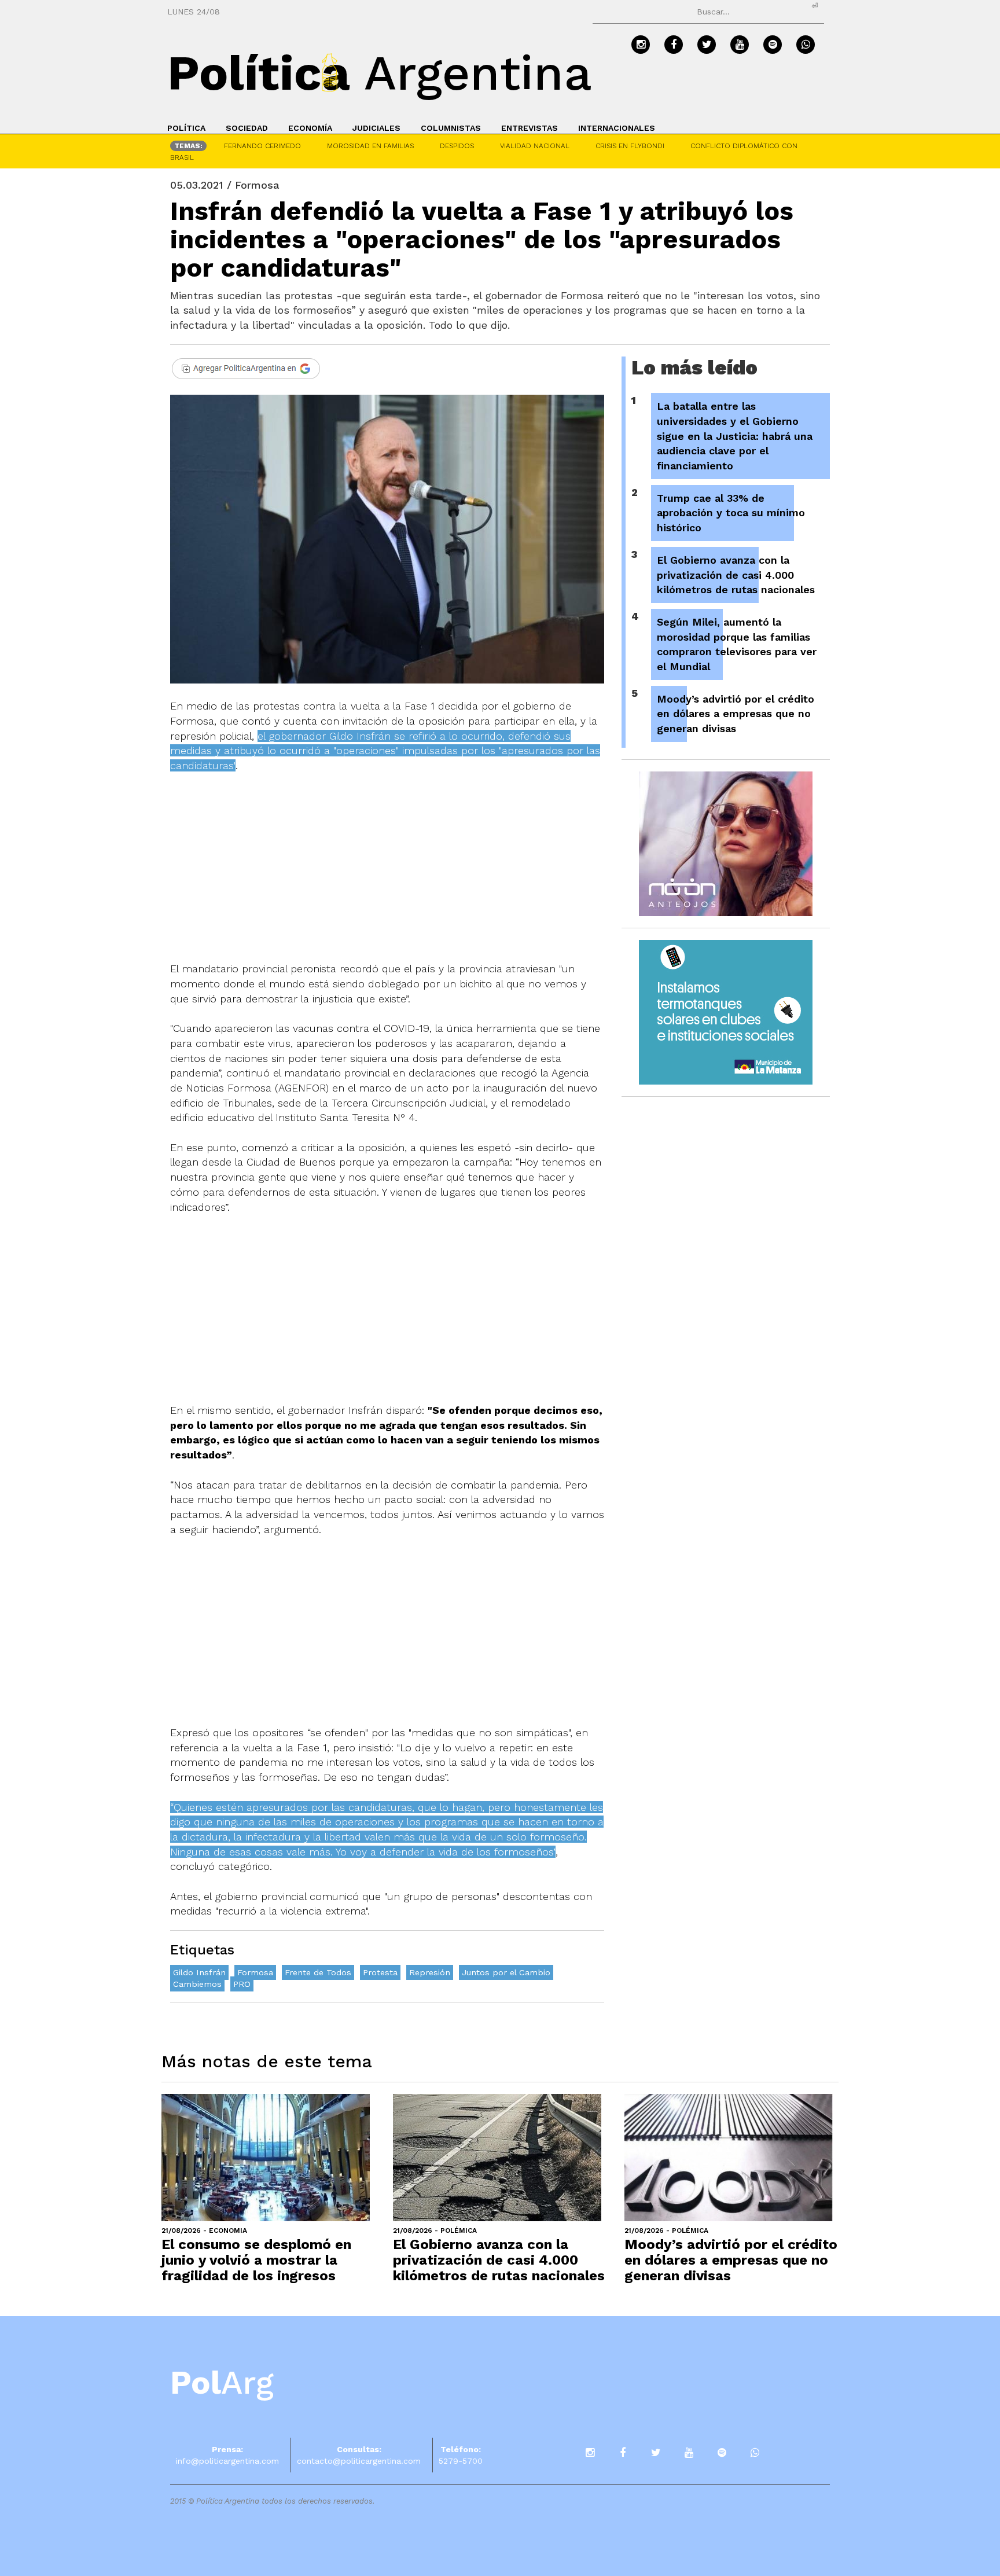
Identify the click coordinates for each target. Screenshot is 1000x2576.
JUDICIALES (376, 128)
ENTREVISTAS (530, 128)
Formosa (255, 1972)
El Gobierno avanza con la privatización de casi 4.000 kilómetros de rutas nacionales (736, 575)
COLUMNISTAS (451, 128)
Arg (222, 2383)
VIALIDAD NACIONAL (535, 146)
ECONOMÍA (310, 128)
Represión (430, 1972)
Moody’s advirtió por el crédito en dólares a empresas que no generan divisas (736, 714)
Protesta (380, 1972)
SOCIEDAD (247, 128)
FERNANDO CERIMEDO (262, 146)
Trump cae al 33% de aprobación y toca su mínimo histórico (731, 513)
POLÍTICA (186, 128)
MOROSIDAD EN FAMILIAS (370, 146)
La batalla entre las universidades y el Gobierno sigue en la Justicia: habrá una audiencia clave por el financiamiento (735, 436)
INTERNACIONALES (617, 128)
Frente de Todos (318, 1972)
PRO (242, 1984)
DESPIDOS (457, 146)
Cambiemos (197, 1984)
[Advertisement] (387, 874)
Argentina (380, 73)
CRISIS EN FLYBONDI (630, 146)
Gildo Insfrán (199, 1972)
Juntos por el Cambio (506, 1972)
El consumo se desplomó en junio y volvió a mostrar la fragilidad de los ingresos (256, 2260)
